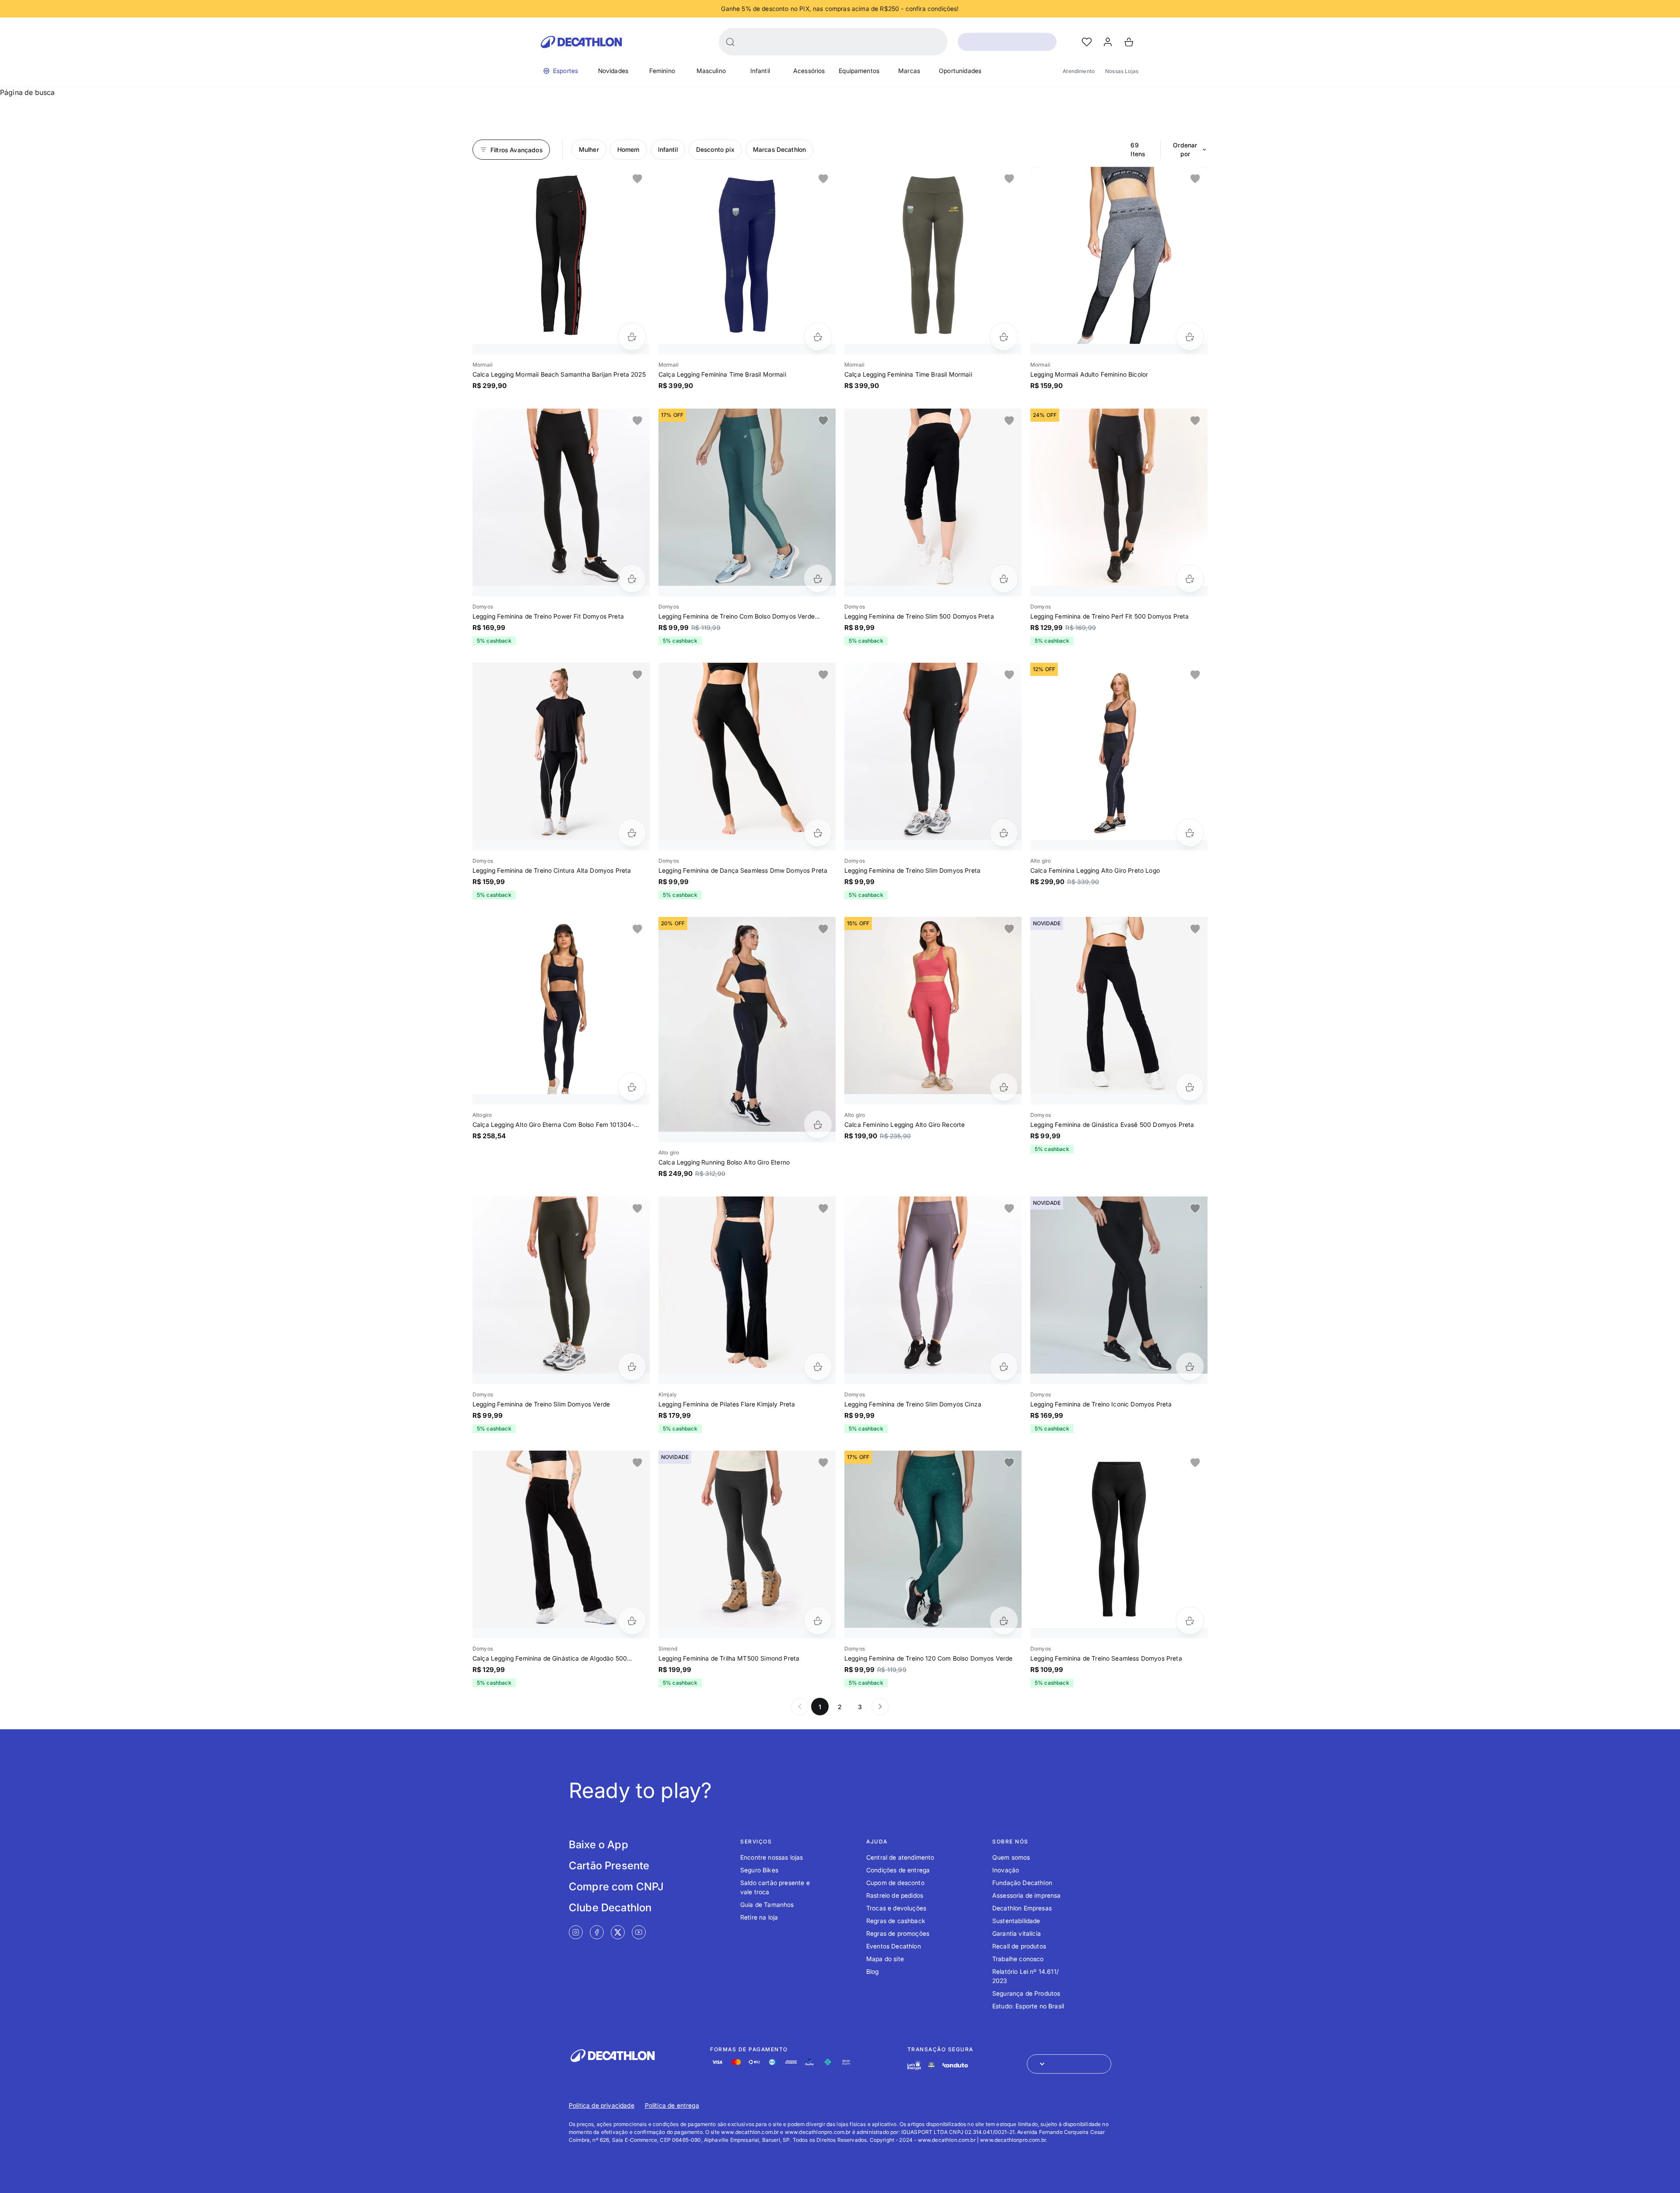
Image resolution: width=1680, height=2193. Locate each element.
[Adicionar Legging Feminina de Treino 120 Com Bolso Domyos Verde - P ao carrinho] (1004, 1621)
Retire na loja (759, 1917)
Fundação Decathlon (1022, 1883)
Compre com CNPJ (616, 1887)
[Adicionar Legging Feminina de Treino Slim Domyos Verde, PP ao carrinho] (632, 1366)
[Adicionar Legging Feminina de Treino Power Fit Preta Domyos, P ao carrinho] (632, 579)
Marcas (909, 71)
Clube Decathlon (610, 1908)
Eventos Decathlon (894, 1946)
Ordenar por (1185, 149)
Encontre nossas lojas (772, 1857)
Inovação (1006, 1870)
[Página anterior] (800, 1707)
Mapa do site (885, 1959)
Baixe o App (598, 1845)
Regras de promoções (898, 1933)
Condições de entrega (898, 1870)
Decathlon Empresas (1022, 1908)
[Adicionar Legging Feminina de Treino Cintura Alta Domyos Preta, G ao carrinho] (632, 833)
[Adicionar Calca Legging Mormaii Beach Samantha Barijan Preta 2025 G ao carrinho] (632, 337)
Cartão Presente (609, 1866)
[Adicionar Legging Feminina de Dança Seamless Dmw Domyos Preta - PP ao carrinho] (818, 833)
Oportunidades (960, 71)
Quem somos (1011, 1857)
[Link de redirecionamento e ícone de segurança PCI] (931, 2065)
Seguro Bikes (759, 1870)
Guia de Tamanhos (767, 1904)
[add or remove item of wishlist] (637, 179)
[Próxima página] (880, 1707)
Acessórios (809, 71)
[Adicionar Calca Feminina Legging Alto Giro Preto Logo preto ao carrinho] (1190, 833)
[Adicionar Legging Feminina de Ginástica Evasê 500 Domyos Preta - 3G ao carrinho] (1190, 1087)
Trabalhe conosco (1018, 1959)
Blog (873, 1971)
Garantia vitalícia (1017, 1933)
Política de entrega (672, 2105)
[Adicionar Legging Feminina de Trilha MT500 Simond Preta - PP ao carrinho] (818, 1621)
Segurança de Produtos (1026, 1993)
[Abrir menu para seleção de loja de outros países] (1069, 2064)
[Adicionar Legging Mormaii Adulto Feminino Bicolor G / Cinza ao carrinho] (1190, 337)
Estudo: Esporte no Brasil (1028, 2006)
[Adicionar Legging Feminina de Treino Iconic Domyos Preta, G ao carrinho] (1190, 1366)
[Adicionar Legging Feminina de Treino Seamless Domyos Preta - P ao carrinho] (1190, 1621)
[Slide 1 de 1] (561, 255)
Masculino (711, 71)
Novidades (613, 71)
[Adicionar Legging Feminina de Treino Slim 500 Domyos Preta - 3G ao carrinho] (1004, 579)
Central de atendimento (900, 1857)
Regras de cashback (896, 1921)
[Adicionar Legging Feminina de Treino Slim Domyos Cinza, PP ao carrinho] (1004, 1366)
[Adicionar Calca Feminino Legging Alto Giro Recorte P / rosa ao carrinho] (1004, 1087)
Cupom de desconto (895, 1883)
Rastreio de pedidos (895, 1895)
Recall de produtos (1019, 1946)
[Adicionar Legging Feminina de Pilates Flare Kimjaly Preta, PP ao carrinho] (818, 1366)
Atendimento (1079, 71)
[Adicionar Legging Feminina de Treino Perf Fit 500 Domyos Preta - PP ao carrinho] (1190, 579)
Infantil (760, 71)
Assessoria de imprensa (1027, 1895)
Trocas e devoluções (896, 1908)
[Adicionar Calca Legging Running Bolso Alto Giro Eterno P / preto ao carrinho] (818, 1124)
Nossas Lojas (1122, 71)
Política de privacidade (602, 2105)
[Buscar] (730, 42)
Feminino (662, 71)
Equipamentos (859, 71)
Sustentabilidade (1016, 1921)
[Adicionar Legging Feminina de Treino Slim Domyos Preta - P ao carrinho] (1004, 833)
